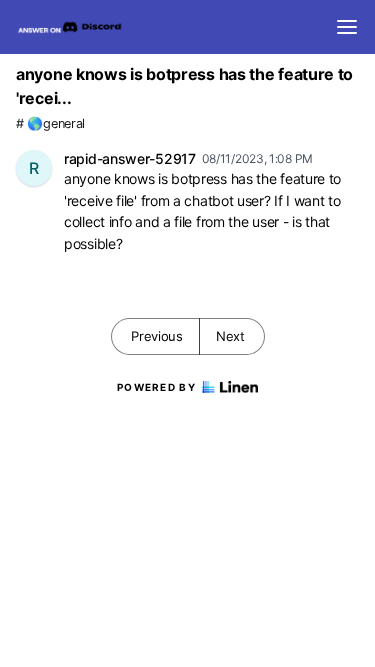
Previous (157, 336)
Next (230, 336)
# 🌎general (50, 123)
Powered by (156, 387)
